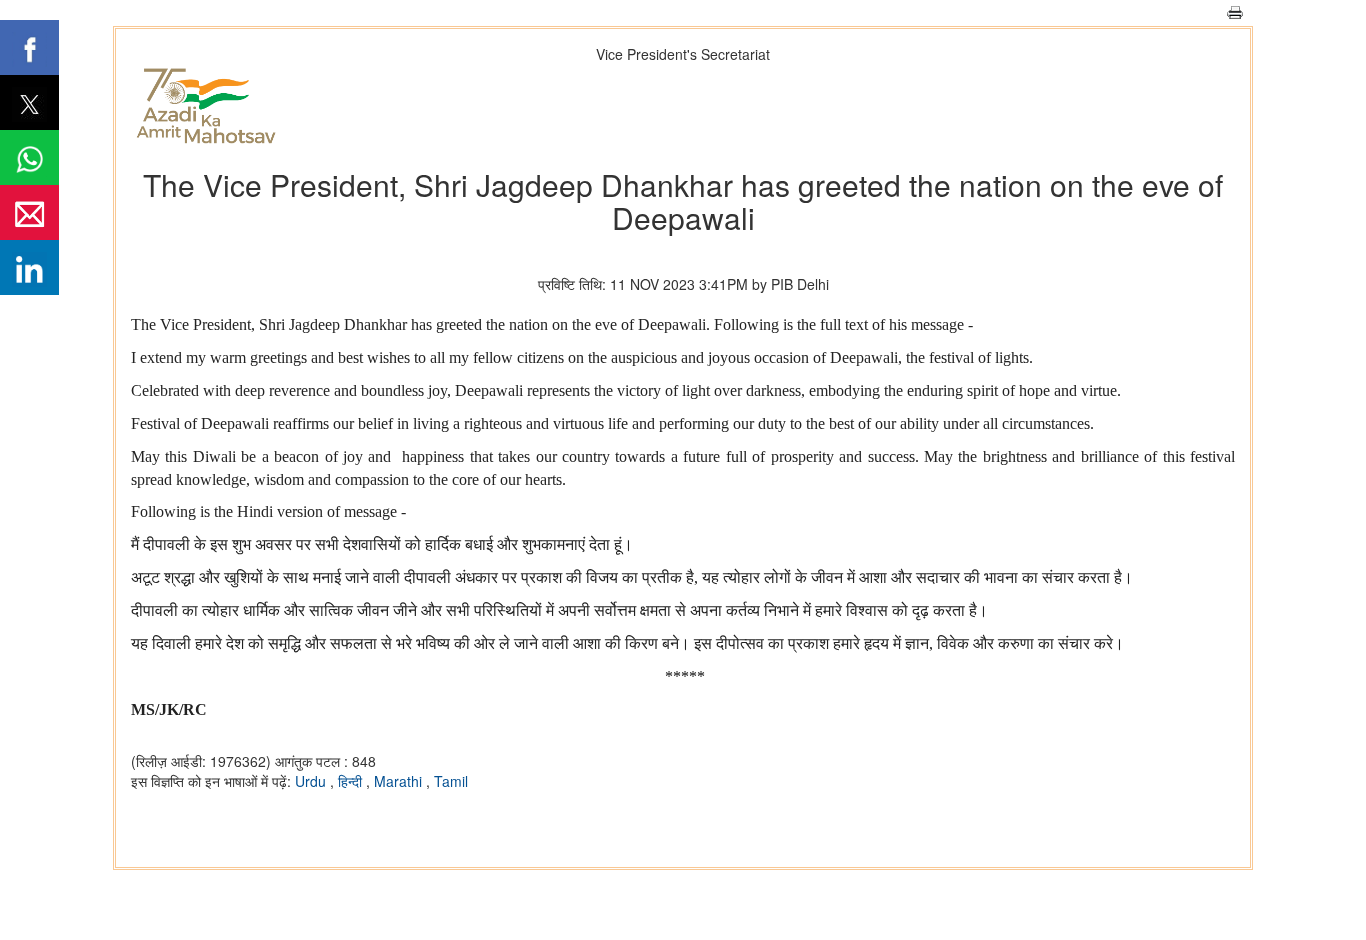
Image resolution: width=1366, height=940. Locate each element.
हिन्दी (352, 781)
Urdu (312, 781)
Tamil (451, 781)
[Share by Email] (29, 212)
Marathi (400, 781)
